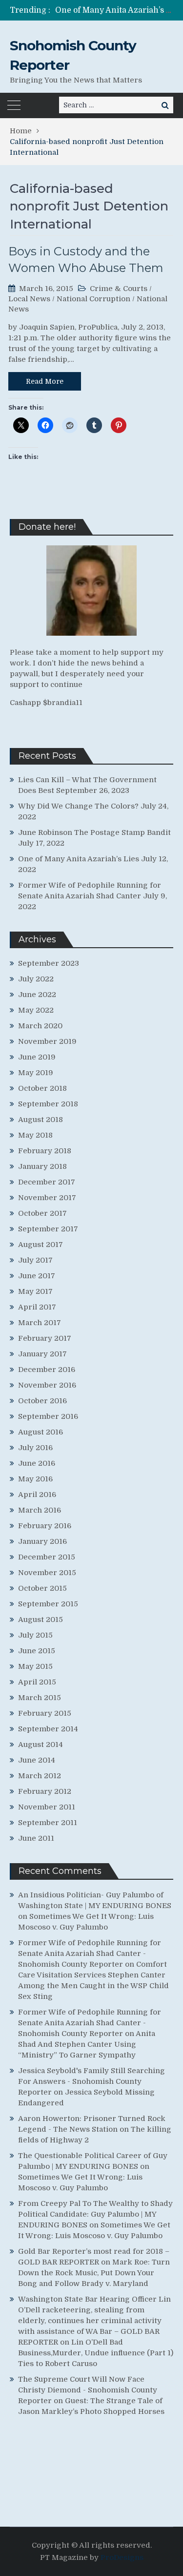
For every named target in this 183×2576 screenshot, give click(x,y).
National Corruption (93, 299)
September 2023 (49, 963)
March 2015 (40, 1698)
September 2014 (48, 1729)
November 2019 (47, 1041)
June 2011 (36, 1838)
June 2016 (37, 1463)
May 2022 (36, 1010)
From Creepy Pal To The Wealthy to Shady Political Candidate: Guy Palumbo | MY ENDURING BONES (95, 2214)
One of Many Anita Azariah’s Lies (118, 10)
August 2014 (41, 1745)
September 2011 (48, 1823)
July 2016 (35, 1448)
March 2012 (40, 1776)
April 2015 (37, 1682)
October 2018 (42, 1088)
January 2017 (42, 1354)
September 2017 (48, 1229)
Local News (29, 299)
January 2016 (42, 1541)
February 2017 (45, 1338)
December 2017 (47, 1182)
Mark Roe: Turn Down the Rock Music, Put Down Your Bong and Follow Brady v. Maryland (94, 2273)
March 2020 (40, 1026)
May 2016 (35, 1479)
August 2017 (41, 1245)
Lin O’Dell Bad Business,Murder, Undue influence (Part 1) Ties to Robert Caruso (96, 2353)
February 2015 (45, 1713)
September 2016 (48, 1416)
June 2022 (37, 995)
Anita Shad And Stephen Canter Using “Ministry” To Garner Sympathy (87, 2044)
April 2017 (37, 1307)
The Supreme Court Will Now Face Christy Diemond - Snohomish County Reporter (88, 2390)
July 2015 (35, 1635)
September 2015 (48, 1604)
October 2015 (42, 1588)
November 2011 (47, 1807)
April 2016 (37, 1495)
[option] (114, 10)
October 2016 (42, 1401)
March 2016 (40, 1510)
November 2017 (47, 1198)
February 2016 (45, 1526)
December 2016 (47, 1370)
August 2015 (41, 1620)
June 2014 (37, 1760)
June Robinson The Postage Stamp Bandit (94, 832)
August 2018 (41, 1120)
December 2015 (47, 1557)
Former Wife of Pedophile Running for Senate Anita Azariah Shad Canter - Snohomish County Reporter (90, 1953)
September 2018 (48, 1104)
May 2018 (35, 1135)
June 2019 (37, 1057)
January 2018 (42, 1166)
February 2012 (45, 1791)
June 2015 (37, 1651)
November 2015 (47, 1573)
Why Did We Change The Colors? (78, 806)
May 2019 (36, 1073)
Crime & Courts (119, 289)
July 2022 (36, 979)
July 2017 (35, 1260)
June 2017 (37, 1276)
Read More (45, 381)
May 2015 (35, 1666)
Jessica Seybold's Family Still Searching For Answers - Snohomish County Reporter (91, 2081)
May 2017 (35, 1291)
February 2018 (45, 1151)
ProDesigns (122, 2557)
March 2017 (40, 1323)
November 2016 (47, 1385)
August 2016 (41, 1432)
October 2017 (42, 1213)
